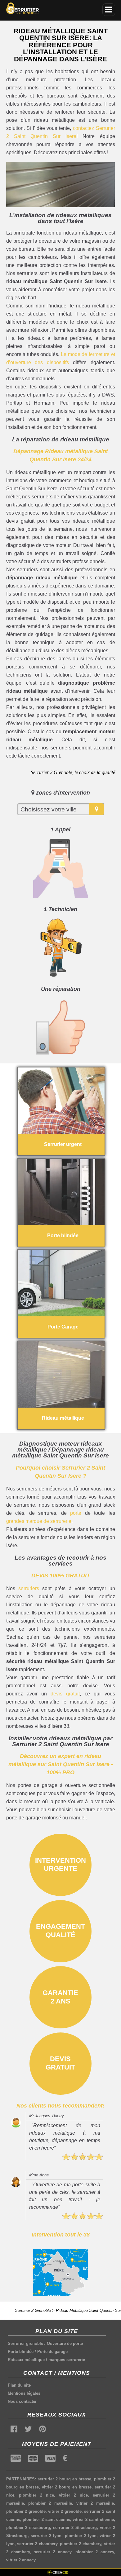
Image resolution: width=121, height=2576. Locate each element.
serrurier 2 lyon (46, 2536)
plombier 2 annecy (95, 2552)
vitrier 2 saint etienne (93, 2519)
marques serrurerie (67, 2360)
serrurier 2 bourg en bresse (64, 2479)
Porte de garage (52, 2352)
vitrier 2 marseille (95, 2503)
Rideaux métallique (26, 2360)
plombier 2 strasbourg (28, 2528)
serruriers (29, 1588)
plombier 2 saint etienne (46, 2519)
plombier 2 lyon (81, 2536)
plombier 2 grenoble (26, 2511)
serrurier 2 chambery (37, 2544)
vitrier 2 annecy (21, 2560)
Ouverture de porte (65, 2343)
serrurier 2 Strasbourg (75, 2528)
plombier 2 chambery (80, 2544)
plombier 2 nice (36, 2495)
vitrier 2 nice (73, 2495)
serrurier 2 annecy (53, 2552)
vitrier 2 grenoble (65, 2511)
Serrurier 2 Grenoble (33, 2310)
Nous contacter (22, 2401)
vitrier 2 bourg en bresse (67, 2487)
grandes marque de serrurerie (39, 1521)
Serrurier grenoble (25, 2343)
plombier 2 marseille (50, 2503)
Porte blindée (21, 2352)
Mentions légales (24, 2393)
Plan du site (19, 2385)
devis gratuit (65, 1694)
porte (76, 1513)
